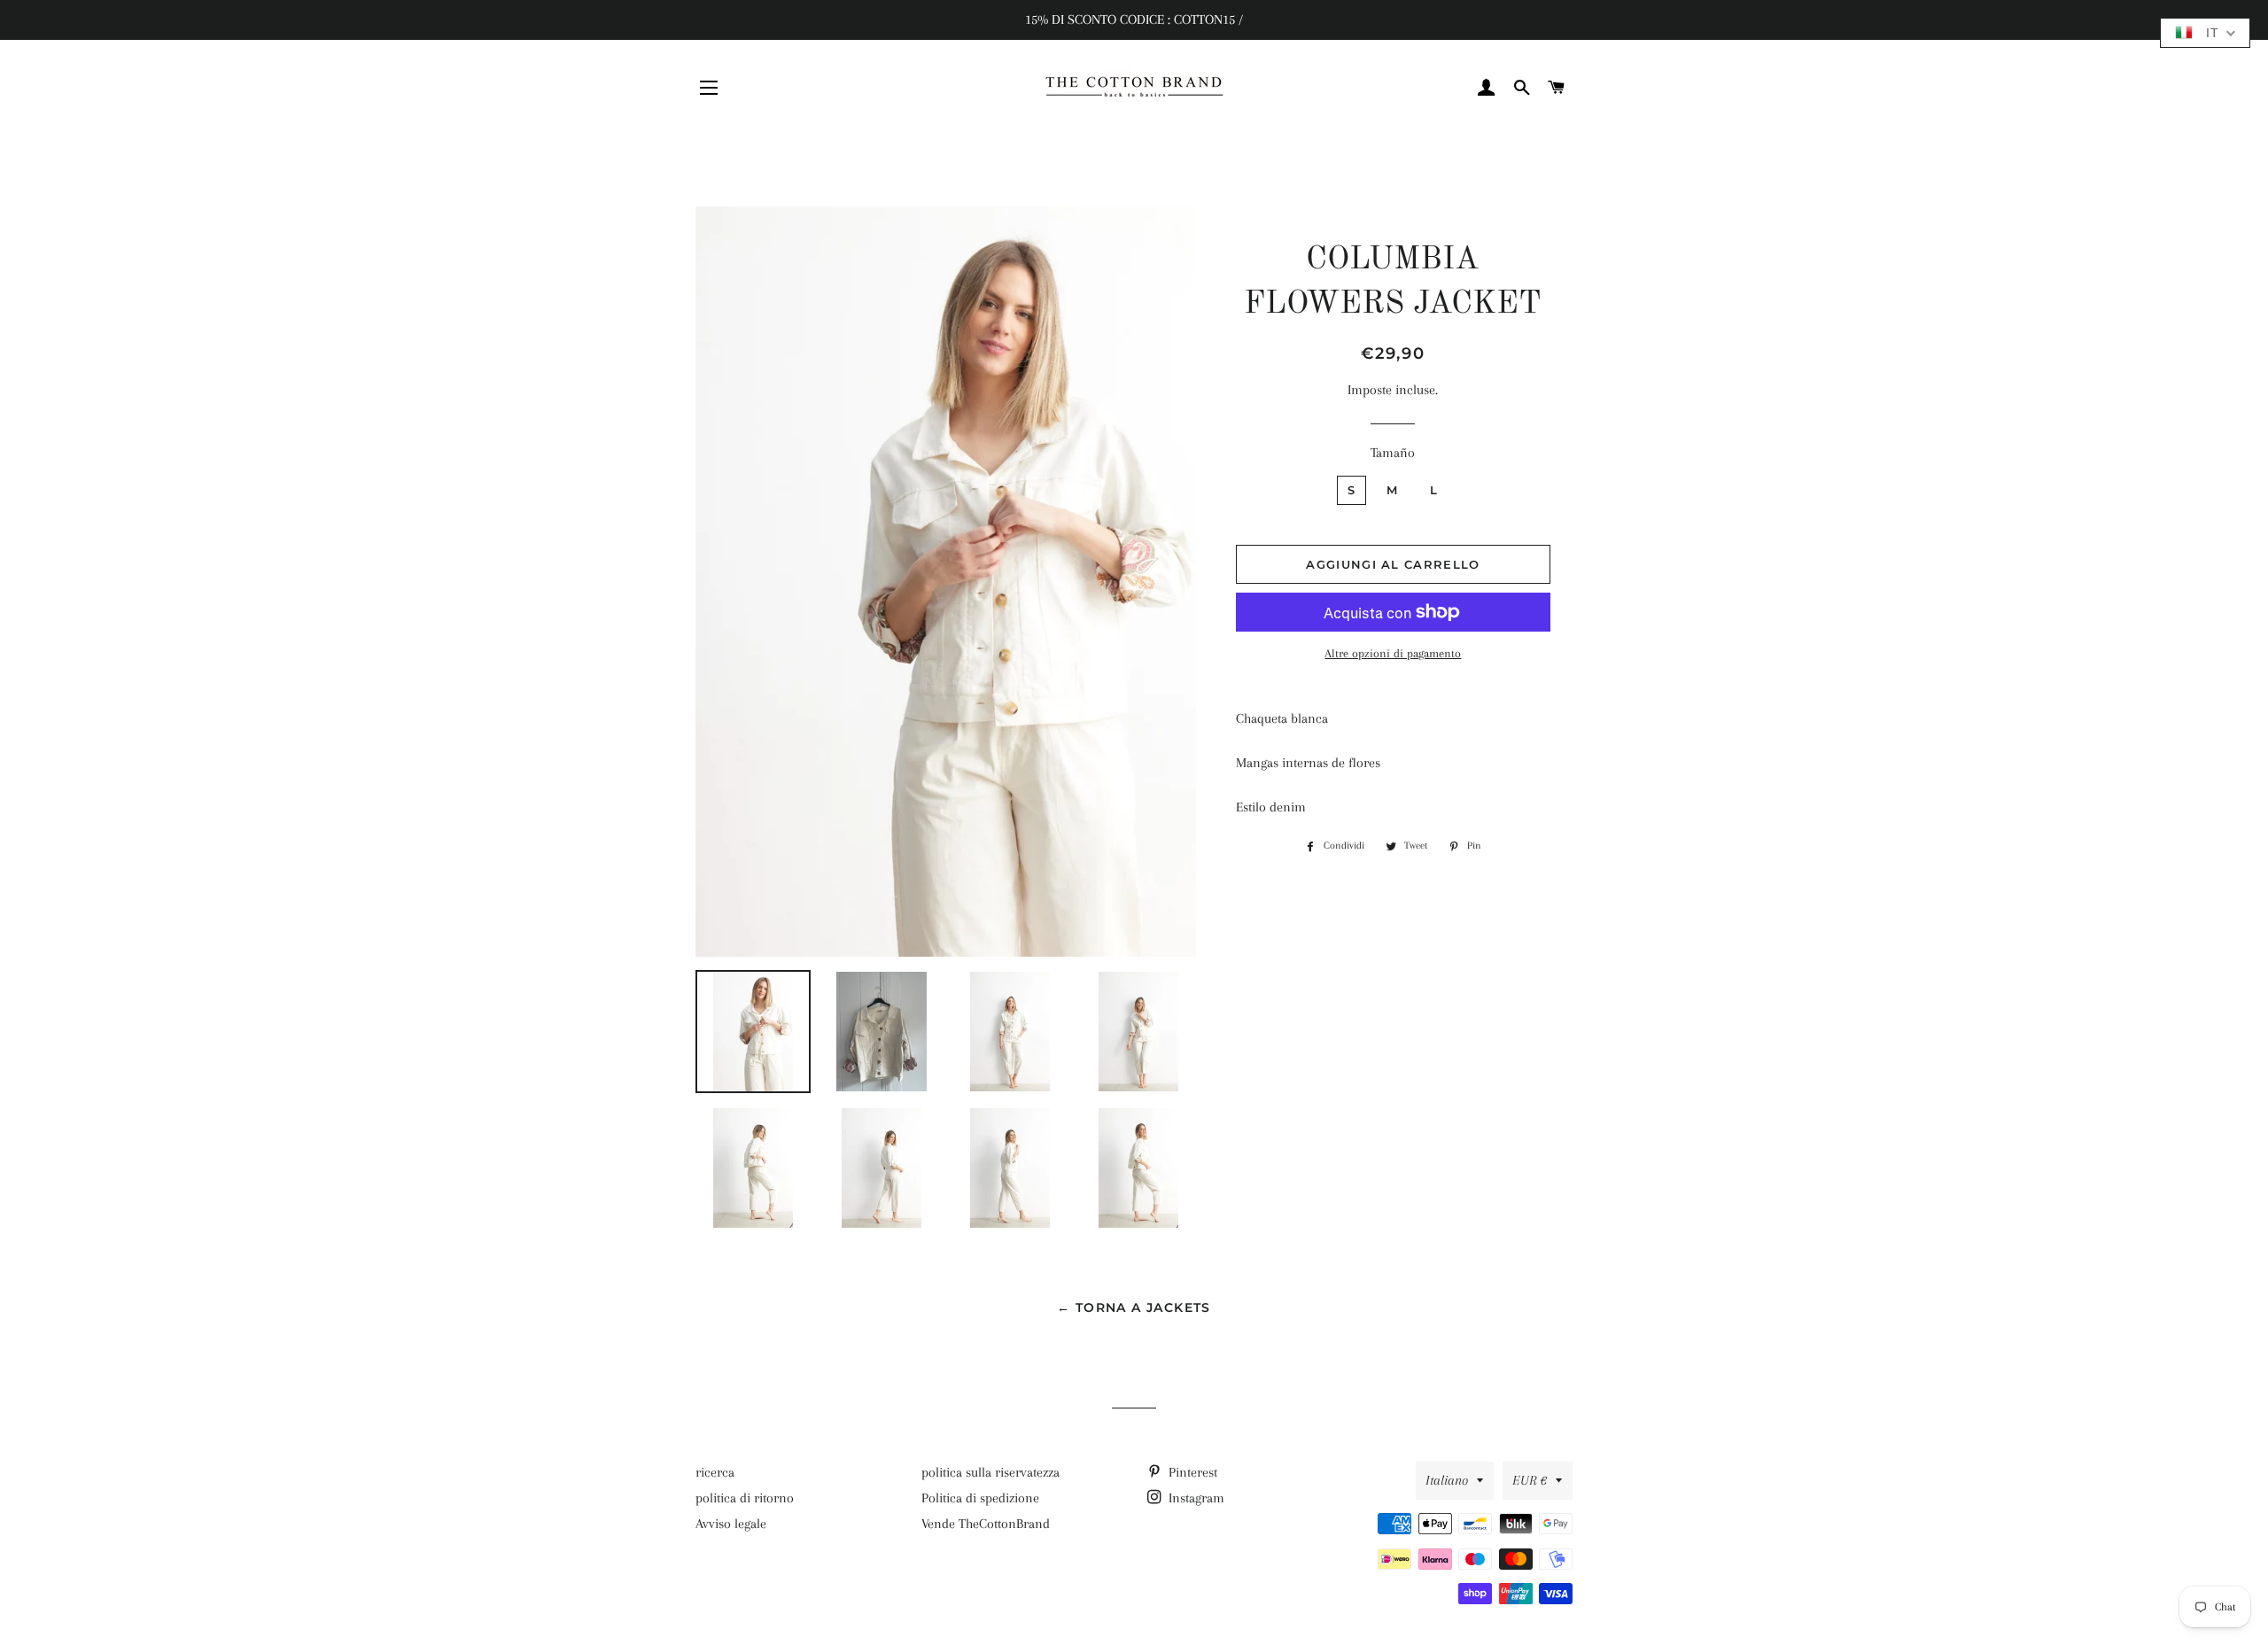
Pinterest (1191, 1472)
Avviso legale (731, 1524)
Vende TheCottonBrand (986, 1524)
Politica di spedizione (980, 1498)
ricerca (715, 1472)
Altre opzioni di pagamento (1393, 653)
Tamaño (1393, 453)
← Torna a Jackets (1134, 1307)
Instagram (1195, 1498)
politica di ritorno (745, 1498)
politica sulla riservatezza (990, 1472)
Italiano (1447, 1480)
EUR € (1530, 1480)
